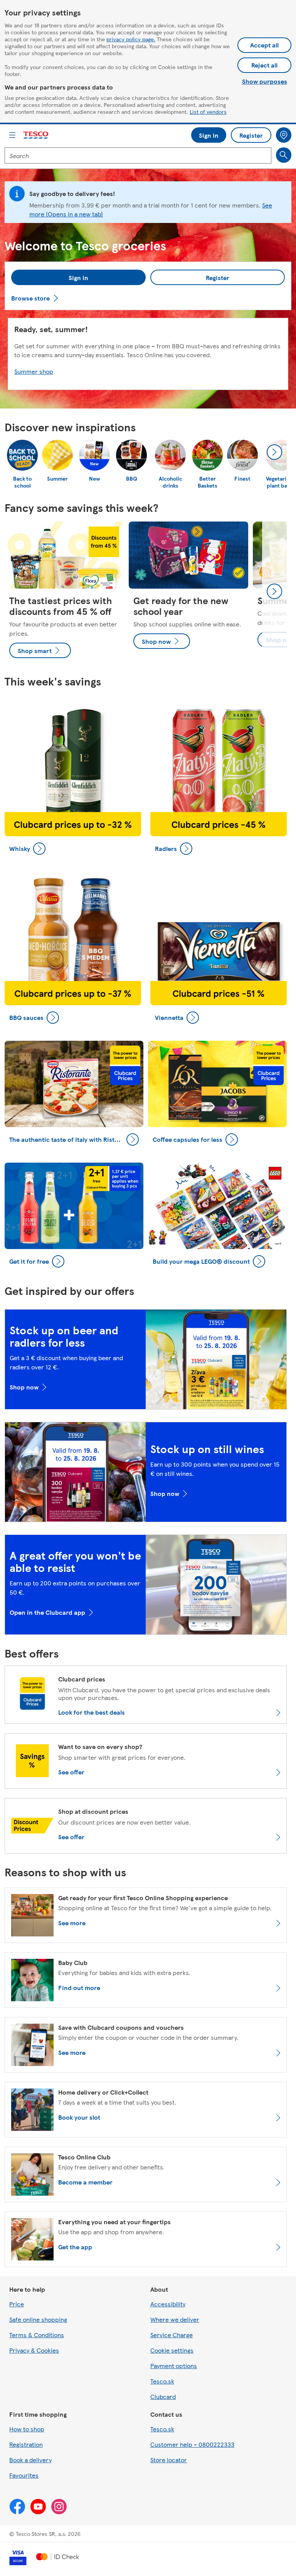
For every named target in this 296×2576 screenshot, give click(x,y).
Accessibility (168, 2304)
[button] (78, 277)
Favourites (24, 2475)
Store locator (169, 2460)
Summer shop (34, 371)
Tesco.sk (162, 2381)
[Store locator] (284, 135)
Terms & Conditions (37, 2335)
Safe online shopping (38, 2319)
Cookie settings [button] (172, 2350)
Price (17, 2304)
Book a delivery (30, 2460)
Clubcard (163, 2396)
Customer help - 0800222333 (192, 2444)
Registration (26, 2444)
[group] (64, 592)
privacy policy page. (131, 39)
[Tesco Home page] (36, 135)
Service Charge (172, 2335)
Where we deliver (175, 2319)
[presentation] (274, 452)
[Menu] (12, 135)
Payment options (174, 2366)
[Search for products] (284, 155)
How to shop (27, 2429)
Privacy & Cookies (34, 2350)
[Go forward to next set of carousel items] (274, 591)
